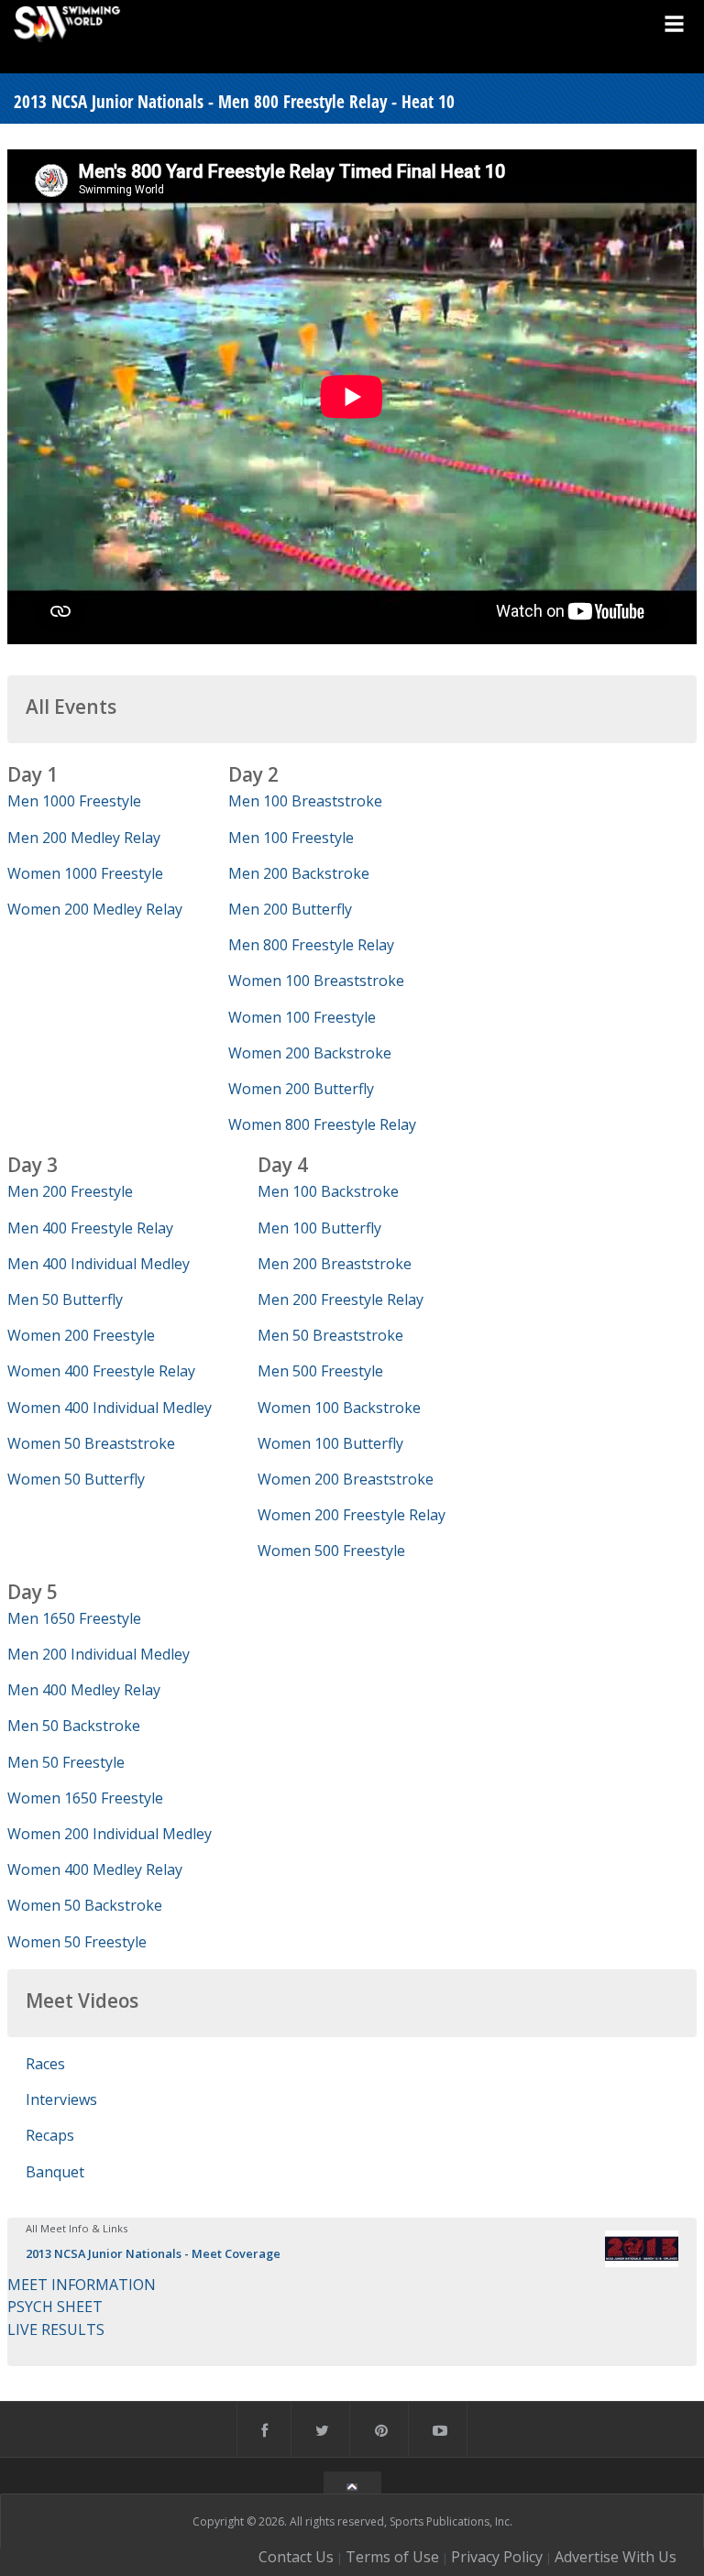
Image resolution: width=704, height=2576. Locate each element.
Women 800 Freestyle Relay (322, 1124)
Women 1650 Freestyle (85, 1798)
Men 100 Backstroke (328, 1191)
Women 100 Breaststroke (316, 981)
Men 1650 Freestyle (74, 1618)
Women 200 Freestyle (81, 1335)
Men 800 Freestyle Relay (311, 945)
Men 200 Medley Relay (84, 838)
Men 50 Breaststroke (330, 1335)
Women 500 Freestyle (331, 1551)
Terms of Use (392, 2557)
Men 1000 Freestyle (74, 801)
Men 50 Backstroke (74, 1726)
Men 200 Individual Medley (99, 1654)
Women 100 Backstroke (339, 1408)
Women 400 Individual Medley (110, 1408)
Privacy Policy (497, 2557)
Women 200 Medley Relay (95, 909)
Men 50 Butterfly (65, 1299)
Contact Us (296, 2557)
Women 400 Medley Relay (95, 1869)
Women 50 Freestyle (77, 1942)
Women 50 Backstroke (85, 1905)
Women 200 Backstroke (310, 1053)
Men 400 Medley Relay (84, 1690)
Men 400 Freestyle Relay (90, 1228)
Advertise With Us (616, 2557)
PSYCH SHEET (55, 2307)
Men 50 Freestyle (66, 1762)
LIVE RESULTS (56, 2329)
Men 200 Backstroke (299, 873)
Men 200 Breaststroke (335, 1264)
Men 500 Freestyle (320, 1371)
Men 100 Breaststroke (305, 801)
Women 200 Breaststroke (346, 1479)
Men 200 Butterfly (290, 909)
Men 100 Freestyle (291, 838)
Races (45, 2064)
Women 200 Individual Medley (110, 1834)
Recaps (50, 2135)
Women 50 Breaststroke (91, 1443)
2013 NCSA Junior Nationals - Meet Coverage (153, 2253)
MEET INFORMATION (82, 2285)
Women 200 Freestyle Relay (352, 1515)
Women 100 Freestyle (302, 1017)
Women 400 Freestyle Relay (101, 1371)
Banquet (55, 2172)
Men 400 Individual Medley (99, 1264)
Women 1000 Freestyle (85, 873)
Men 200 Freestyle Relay (341, 1299)
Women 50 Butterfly (76, 1479)
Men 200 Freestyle (70, 1191)
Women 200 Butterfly (301, 1089)
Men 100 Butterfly (319, 1228)
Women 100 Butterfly (330, 1443)
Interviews (61, 2099)
